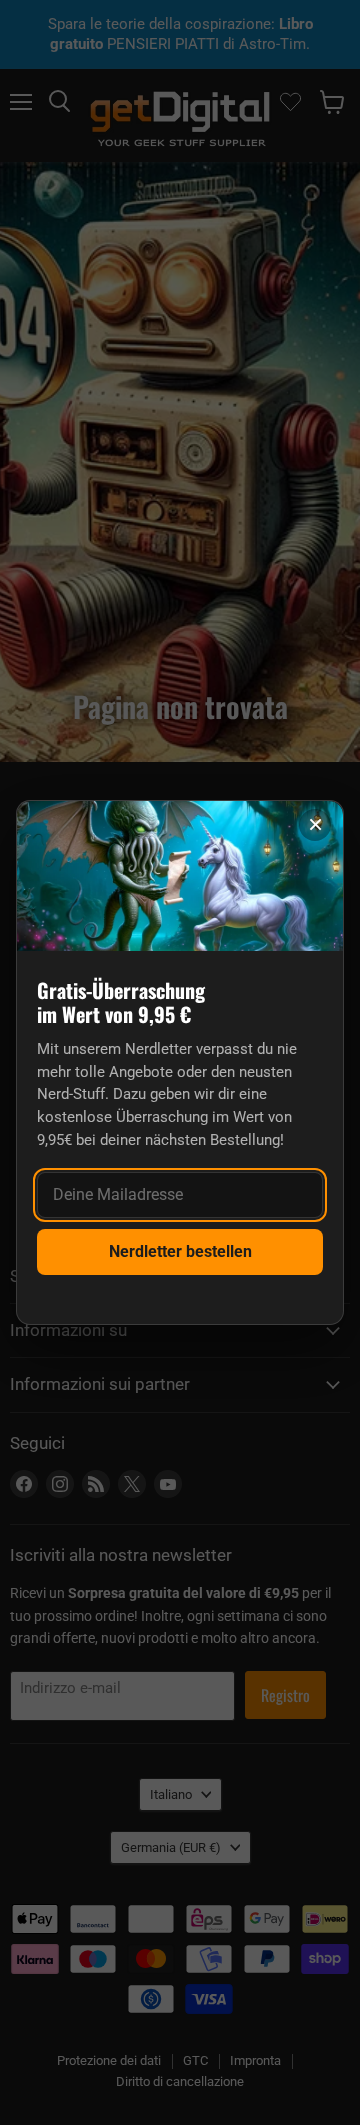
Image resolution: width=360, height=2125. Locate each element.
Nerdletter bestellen (180, 1251)
